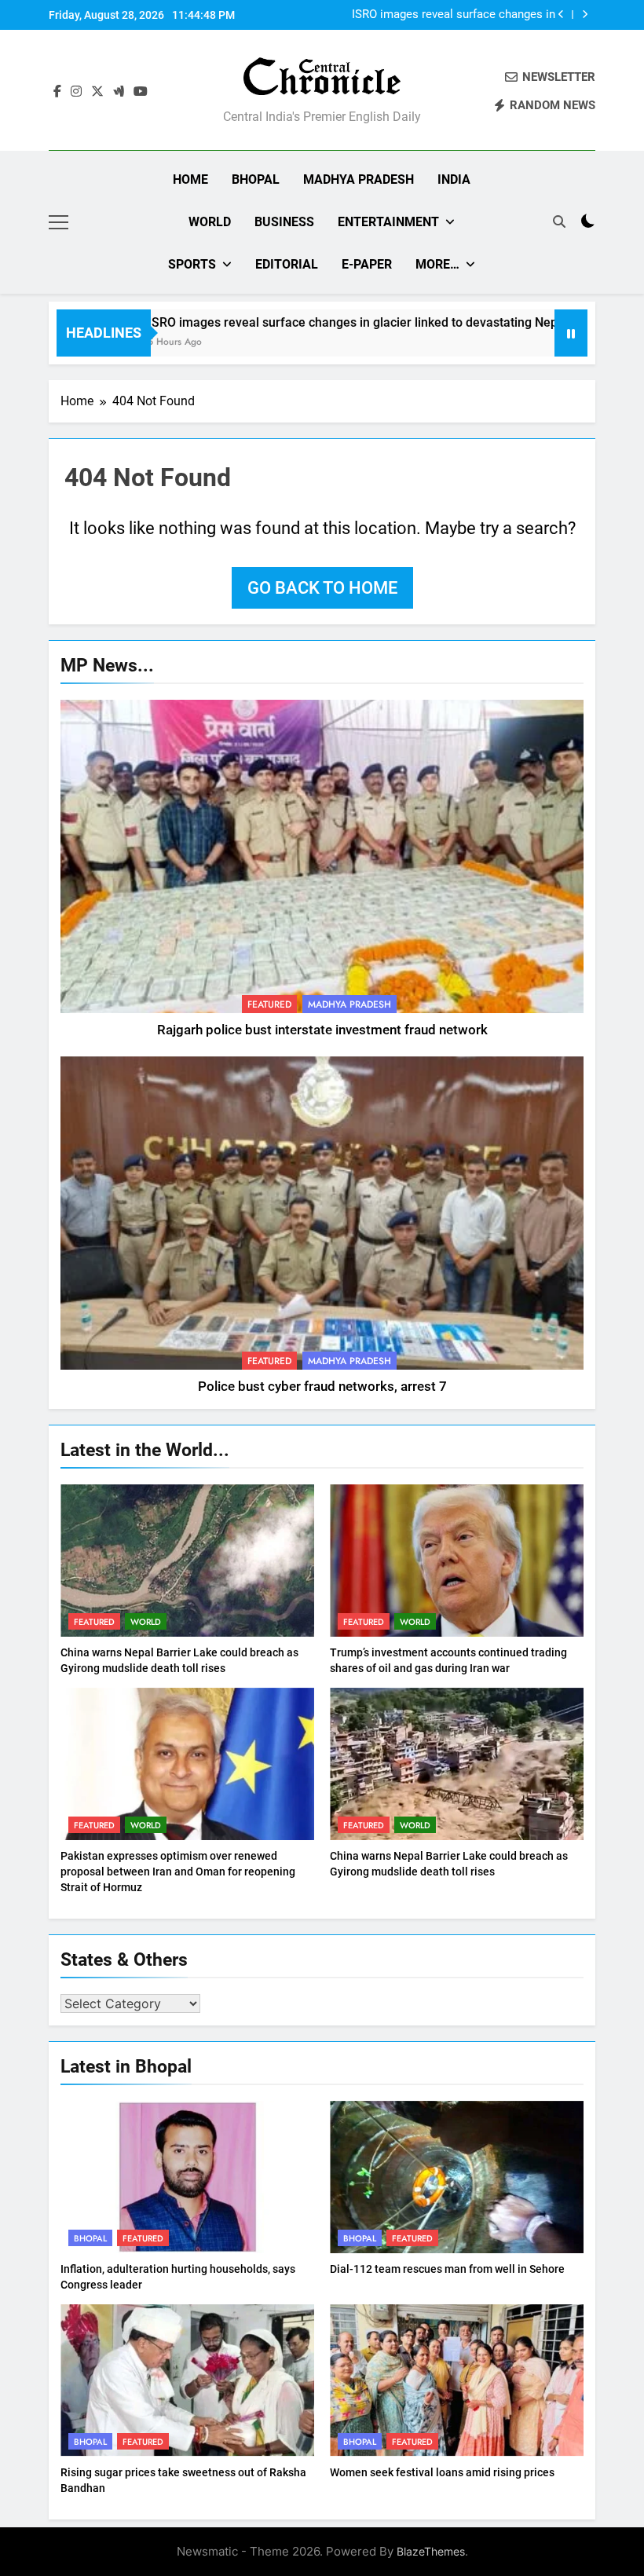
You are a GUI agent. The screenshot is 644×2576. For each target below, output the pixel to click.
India (454, 179)
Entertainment (388, 222)
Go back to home (322, 588)
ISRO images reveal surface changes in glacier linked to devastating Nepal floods (322, 322)
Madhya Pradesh (359, 179)
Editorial (287, 264)
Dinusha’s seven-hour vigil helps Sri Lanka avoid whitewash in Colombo (446, 15)
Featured (269, 1004)
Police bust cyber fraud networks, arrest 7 (322, 1387)
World (210, 222)
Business (284, 222)
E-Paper (367, 264)
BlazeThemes (431, 2551)
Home (190, 179)
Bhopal (256, 179)
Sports (192, 264)
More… (437, 264)
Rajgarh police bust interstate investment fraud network (322, 1030)
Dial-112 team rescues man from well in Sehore (447, 2269)
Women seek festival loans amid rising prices (442, 2472)
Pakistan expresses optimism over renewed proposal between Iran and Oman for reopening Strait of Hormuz (178, 1872)
